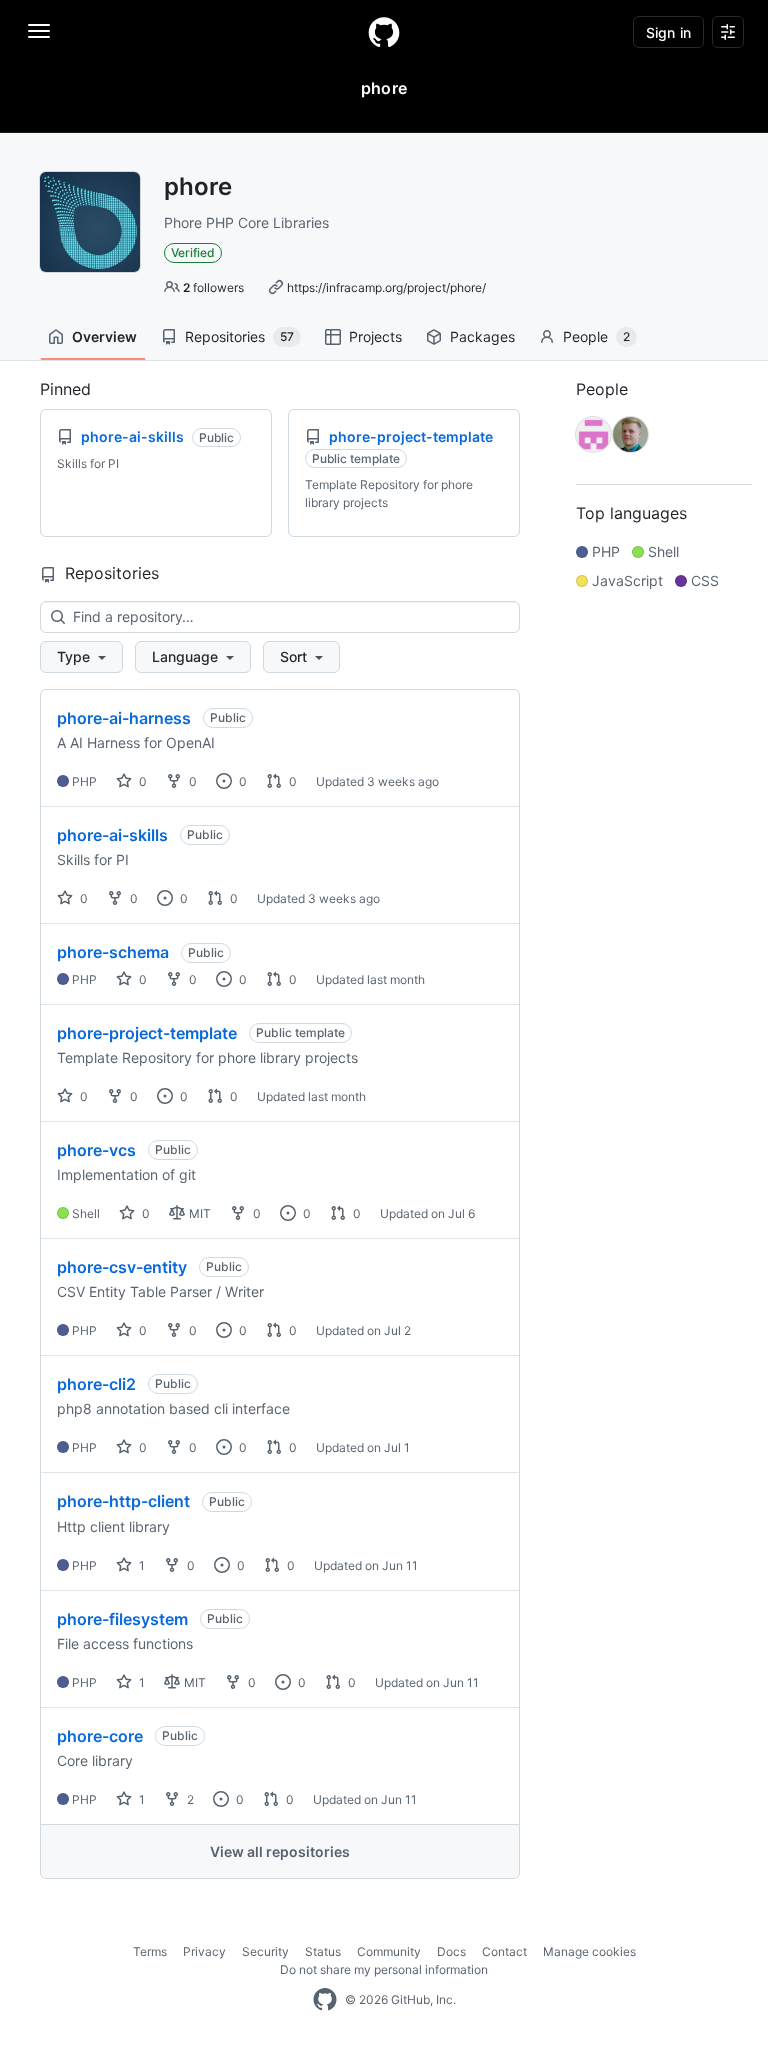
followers (213, 287)
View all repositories (280, 1851)
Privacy (204, 1951)
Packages (482, 336)
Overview (104, 336)
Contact (504, 1951)
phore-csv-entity (122, 1267)
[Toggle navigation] (39, 31)
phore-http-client (123, 1501)
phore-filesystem (122, 1619)
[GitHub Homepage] (325, 2000)
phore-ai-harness (124, 718)
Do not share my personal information (384, 1969)
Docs (451, 1951)
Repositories (239, 336)
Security (265, 1951)
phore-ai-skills (112, 835)
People (596, 336)
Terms (150, 1951)
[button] (81, 657)
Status (323, 1951)
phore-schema (113, 952)
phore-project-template (147, 1033)
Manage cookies (589, 1951)
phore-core (100, 1736)
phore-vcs (96, 1150)
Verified (193, 252)
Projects (375, 336)
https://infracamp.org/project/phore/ (386, 287)
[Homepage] (384, 32)
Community (389, 1951)
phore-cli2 (96, 1384)
